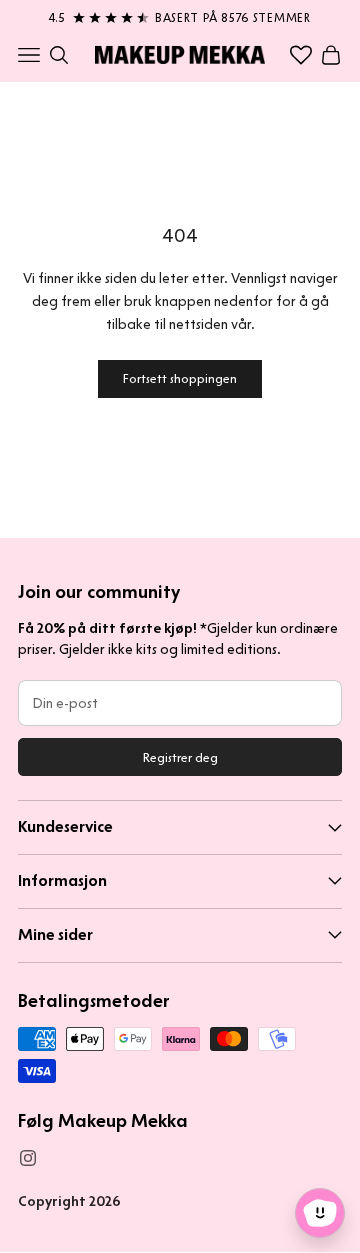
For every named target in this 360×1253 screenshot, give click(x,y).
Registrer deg (180, 757)
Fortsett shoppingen (180, 378)
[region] (180, 14)
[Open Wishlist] (301, 55)
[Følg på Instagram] (28, 1158)
